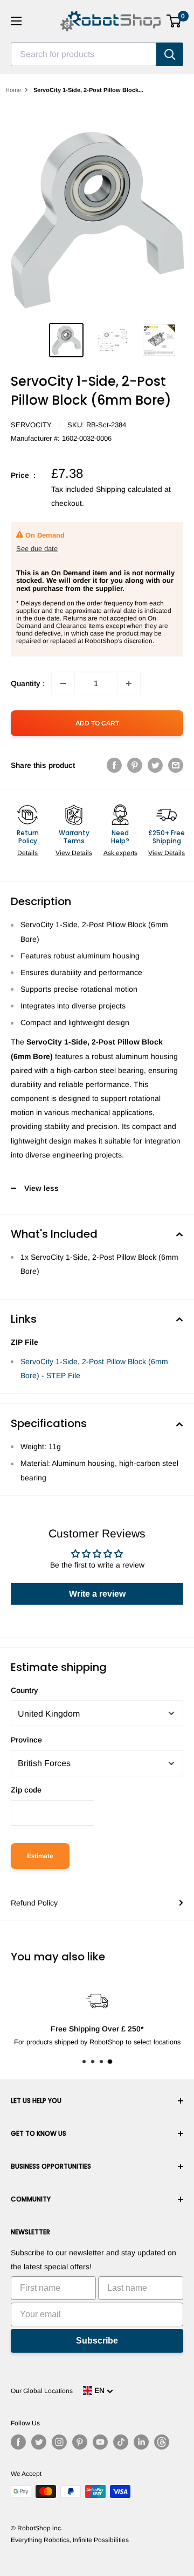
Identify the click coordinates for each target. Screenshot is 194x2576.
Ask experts (120, 853)
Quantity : (28, 683)
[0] (174, 21)
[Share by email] (176, 765)
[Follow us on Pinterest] (80, 2442)
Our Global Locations (42, 2391)
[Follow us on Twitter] (39, 2442)
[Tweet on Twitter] (155, 765)
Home (13, 90)
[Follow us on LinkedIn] (141, 2442)
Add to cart (97, 723)
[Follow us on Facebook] (18, 2442)
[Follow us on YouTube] (100, 2442)
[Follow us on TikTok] (121, 2442)
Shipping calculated (129, 489)
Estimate (40, 1856)
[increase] (129, 683)
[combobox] (84, 54)
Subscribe (97, 2341)
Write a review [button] (97, 1594)
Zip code (26, 1790)
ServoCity (31, 425)
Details (27, 853)
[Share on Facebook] (114, 765)
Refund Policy (34, 1903)
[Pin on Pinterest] (135, 765)
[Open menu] (16, 21)
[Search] (170, 54)
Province (26, 1740)
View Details (74, 853)
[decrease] (63, 683)
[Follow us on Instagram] (59, 2442)
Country (25, 1690)
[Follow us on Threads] (162, 2442)
